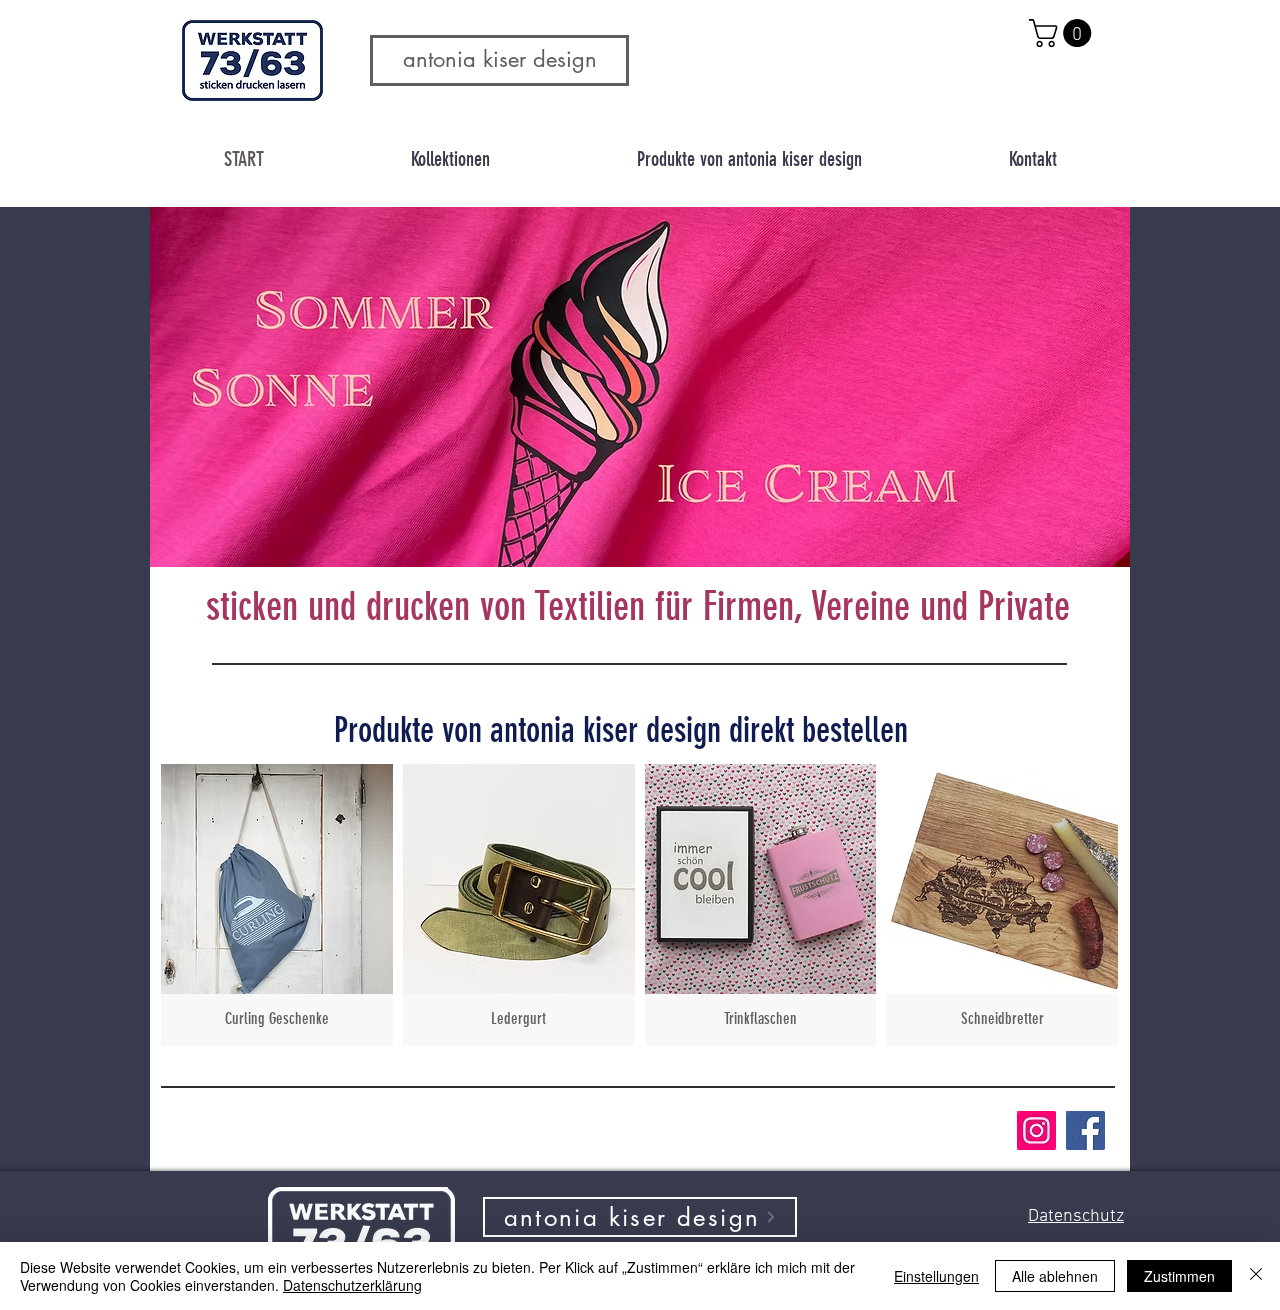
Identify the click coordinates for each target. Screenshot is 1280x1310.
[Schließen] (1256, 1276)
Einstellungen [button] (936, 1276)
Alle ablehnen (1055, 1276)
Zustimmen (1179, 1276)
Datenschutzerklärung (352, 1285)
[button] (1063, 33)
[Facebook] (1085, 1130)
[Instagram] (1036, 1130)
